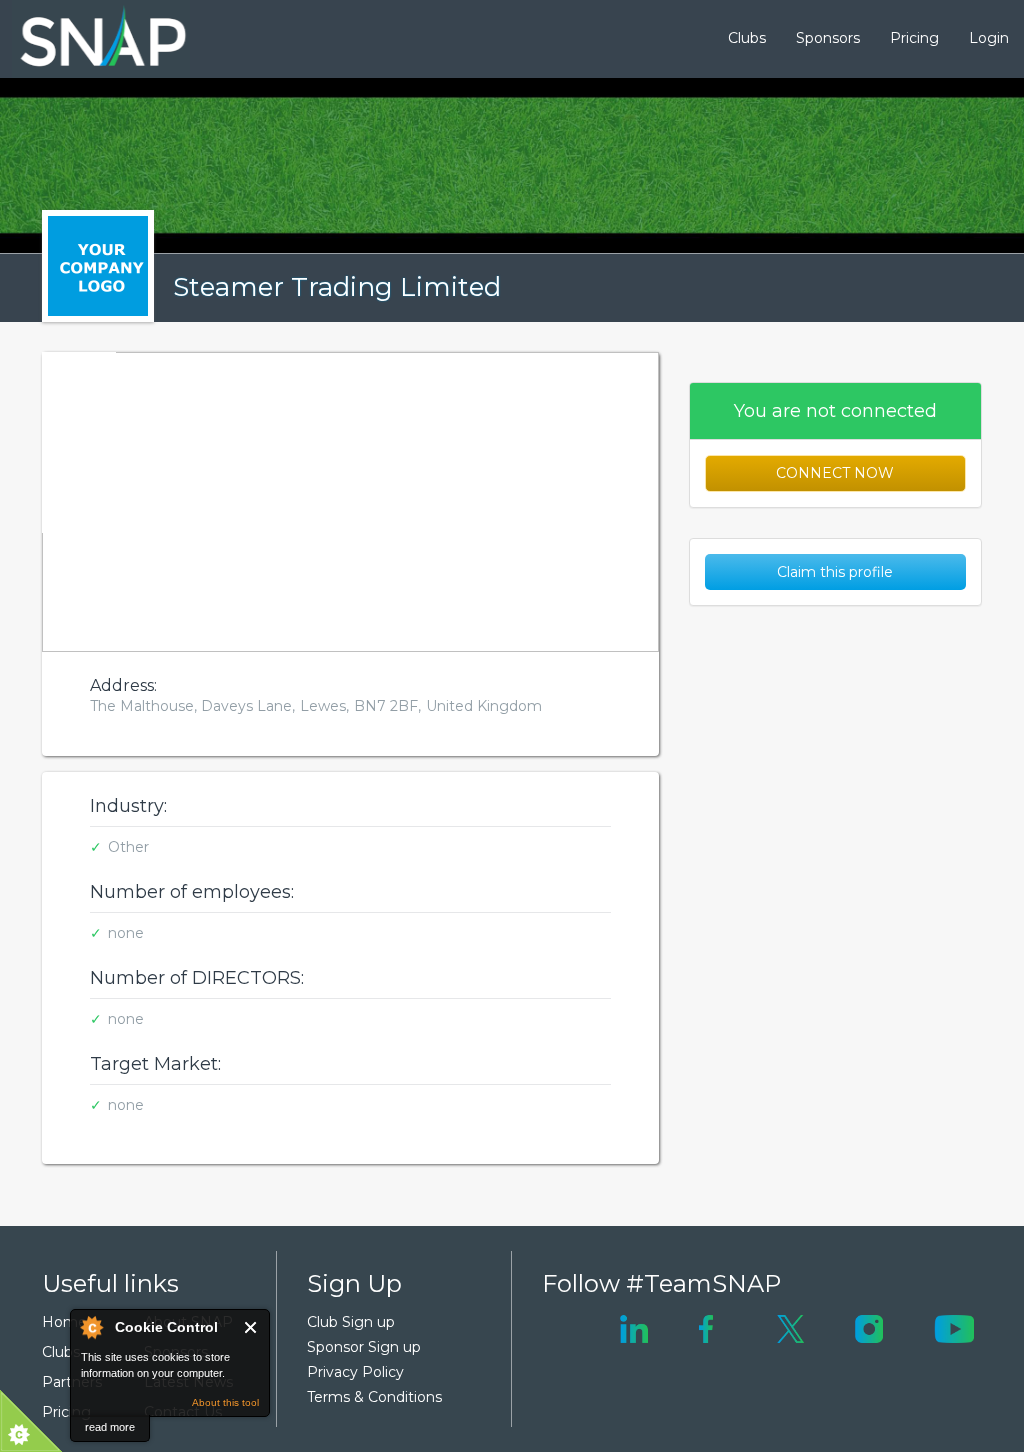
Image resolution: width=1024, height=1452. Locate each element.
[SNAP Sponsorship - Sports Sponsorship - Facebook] (706, 1328)
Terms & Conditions (374, 1397)
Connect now (835, 473)
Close (251, 1327)
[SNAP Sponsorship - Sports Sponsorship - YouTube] (954, 1328)
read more (110, 1427)
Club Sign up (351, 1322)
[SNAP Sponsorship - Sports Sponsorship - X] (790, 1328)
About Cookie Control (91, 1327)
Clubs (747, 38)
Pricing (914, 38)
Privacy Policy (355, 1372)
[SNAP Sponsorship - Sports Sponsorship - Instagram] (869, 1328)
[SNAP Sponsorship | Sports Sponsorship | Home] (89, 39)
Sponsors (828, 38)
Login (989, 38)
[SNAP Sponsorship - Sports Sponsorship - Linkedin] (634, 1328)
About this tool (225, 1402)
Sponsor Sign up (364, 1347)
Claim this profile (835, 572)
